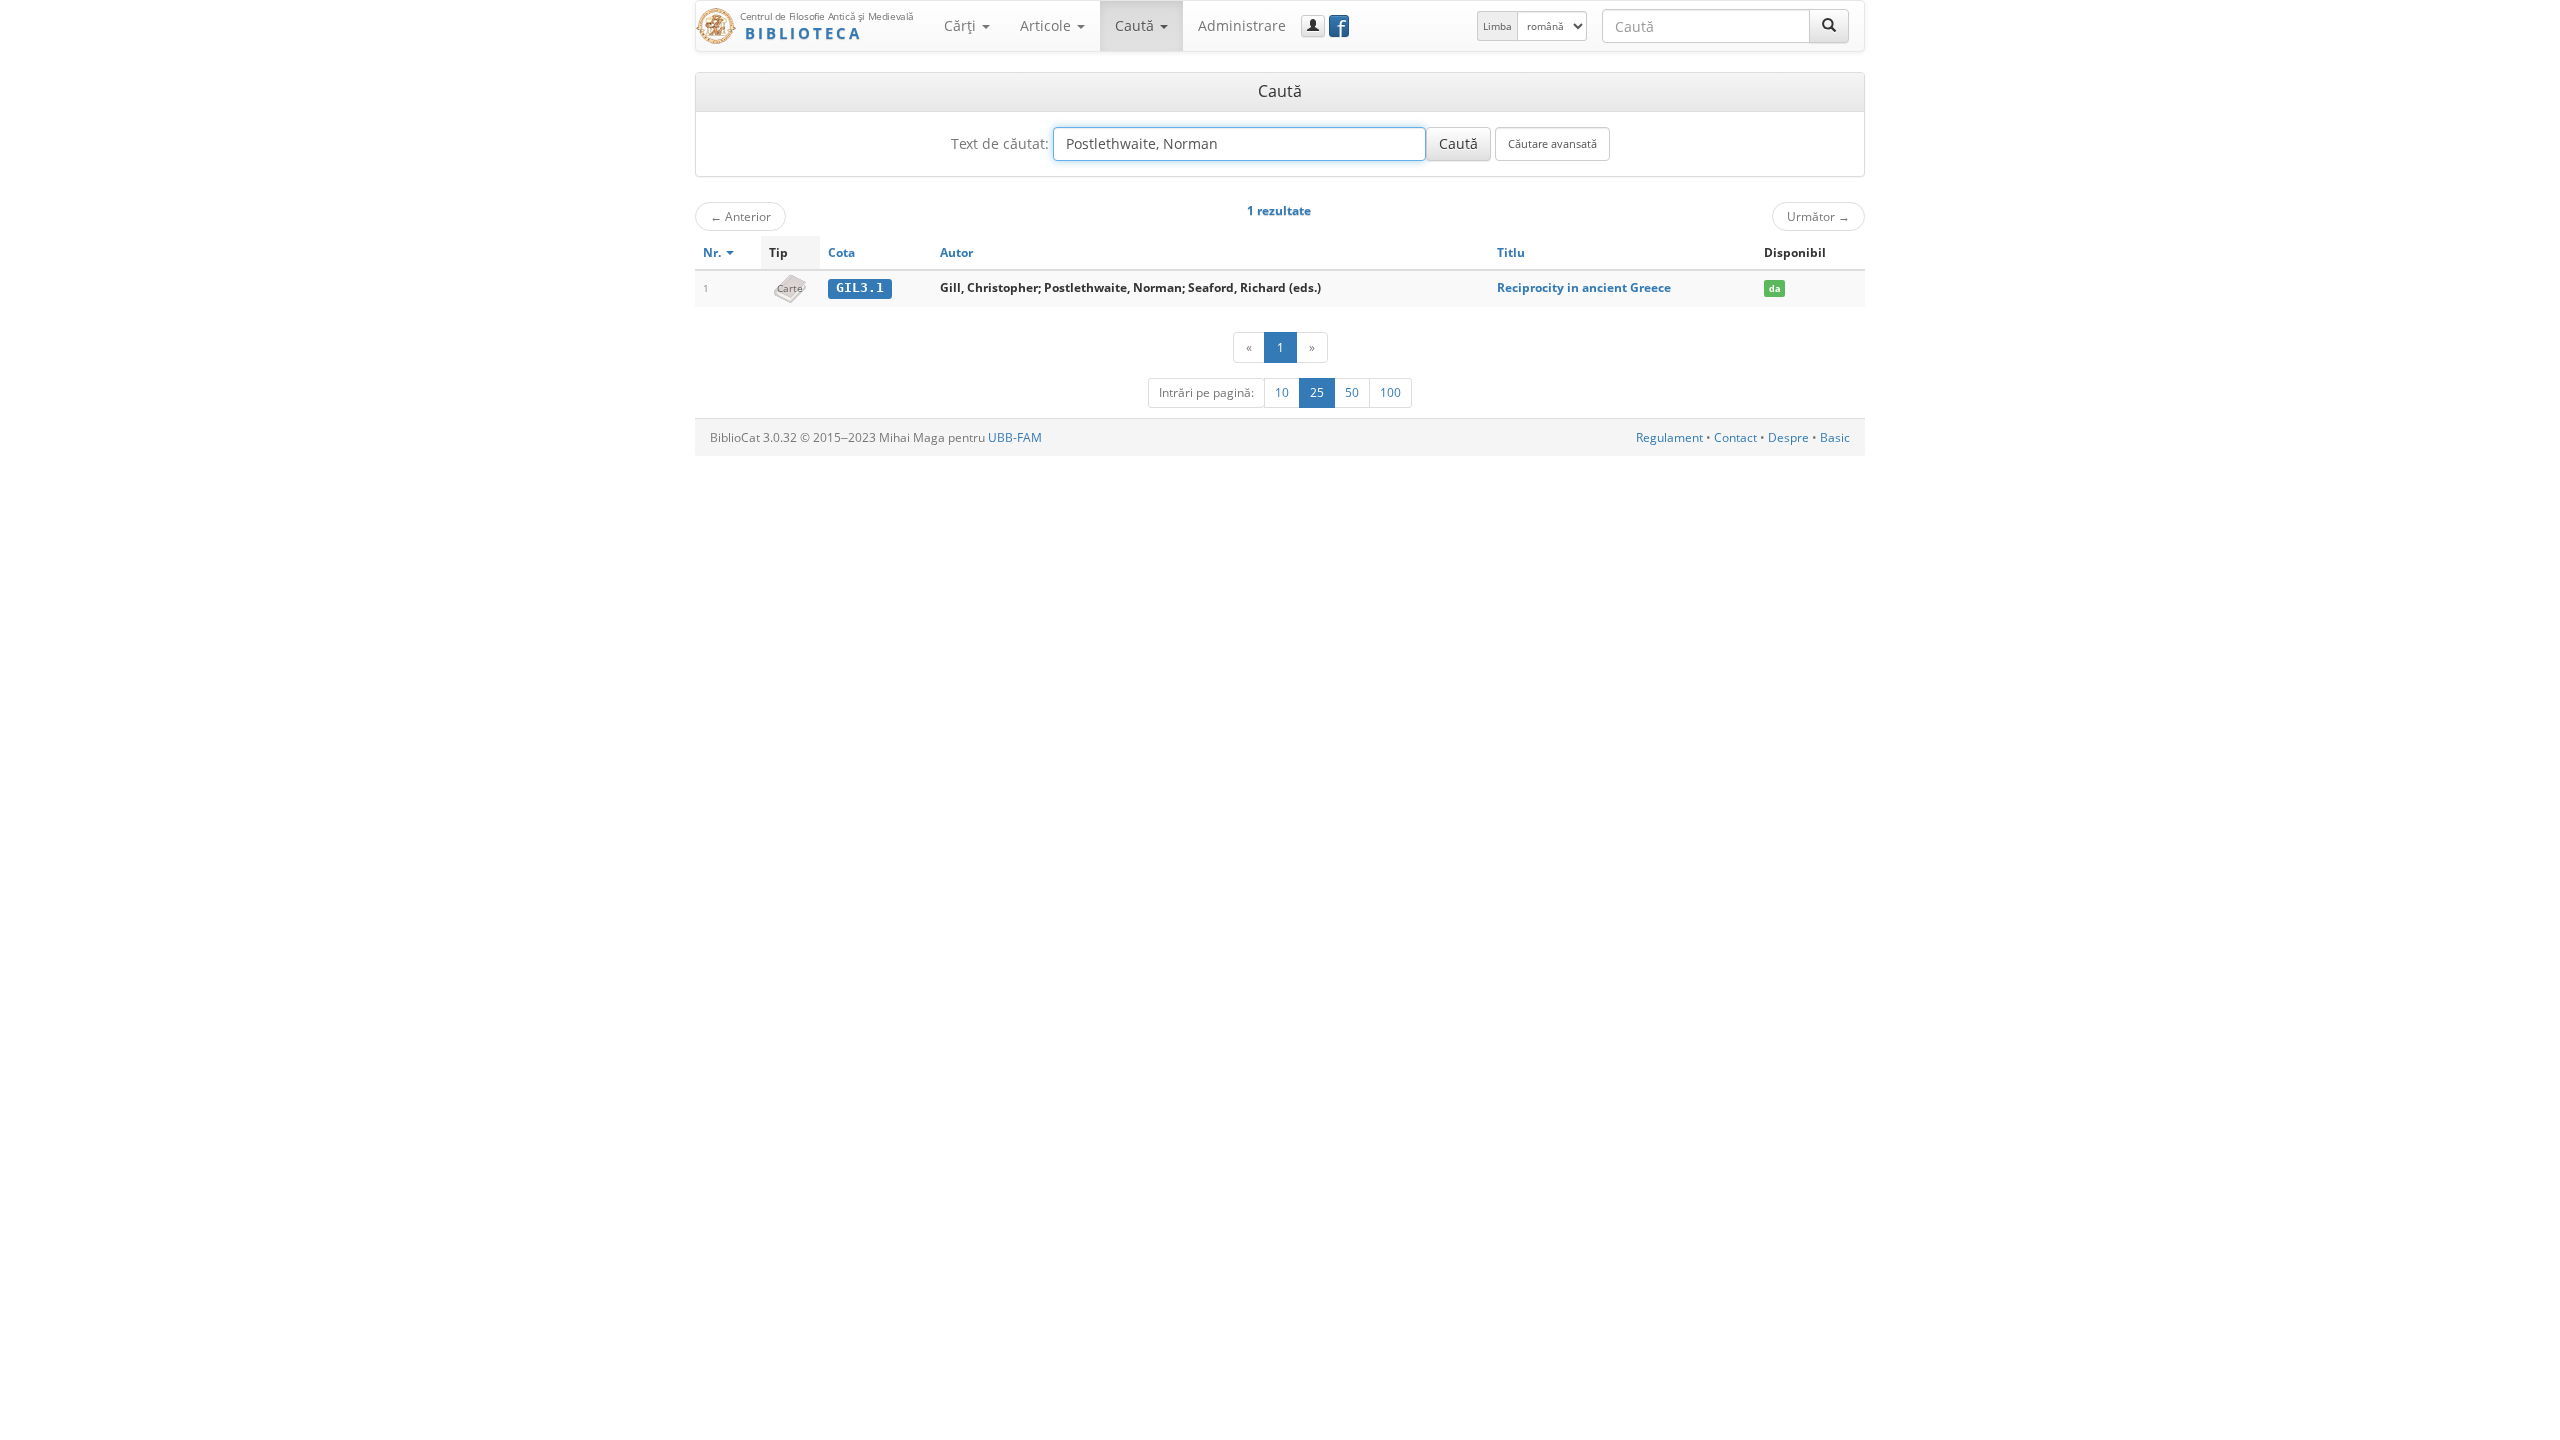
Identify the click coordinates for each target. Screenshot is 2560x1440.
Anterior (740, 216)
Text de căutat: (1000, 143)
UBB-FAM (1015, 437)
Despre (1788, 437)
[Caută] (1829, 26)
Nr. (713, 252)
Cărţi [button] (962, 25)
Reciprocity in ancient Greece (1584, 287)
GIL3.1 (860, 287)
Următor (1818, 216)
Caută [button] (1136, 25)
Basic (1835, 437)
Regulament (1669, 437)
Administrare (1242, 25)
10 (1282, 392)
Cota (841, 252)
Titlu (1511, 252)
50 (1352, 392)
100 (1390, 392)
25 (1317, 392)
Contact (1735, 437)
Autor (956, 252)
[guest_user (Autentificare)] (1313, 26)
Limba (1497, 26)
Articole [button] (1047, 25)
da (1774, 288)
